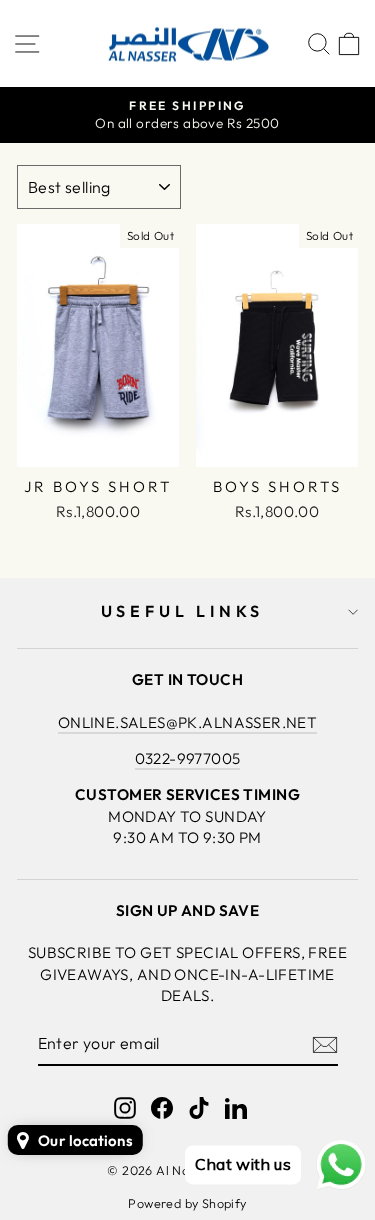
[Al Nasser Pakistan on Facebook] (162, 1107)
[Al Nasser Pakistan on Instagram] (125, 1107)
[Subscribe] (325, 1044)
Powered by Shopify (187, 1203)
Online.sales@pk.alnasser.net (188, 722)
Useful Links (183, 611)
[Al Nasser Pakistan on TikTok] (199, 1107)
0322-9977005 (188, 758)
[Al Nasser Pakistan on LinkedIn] (236, 1107)
